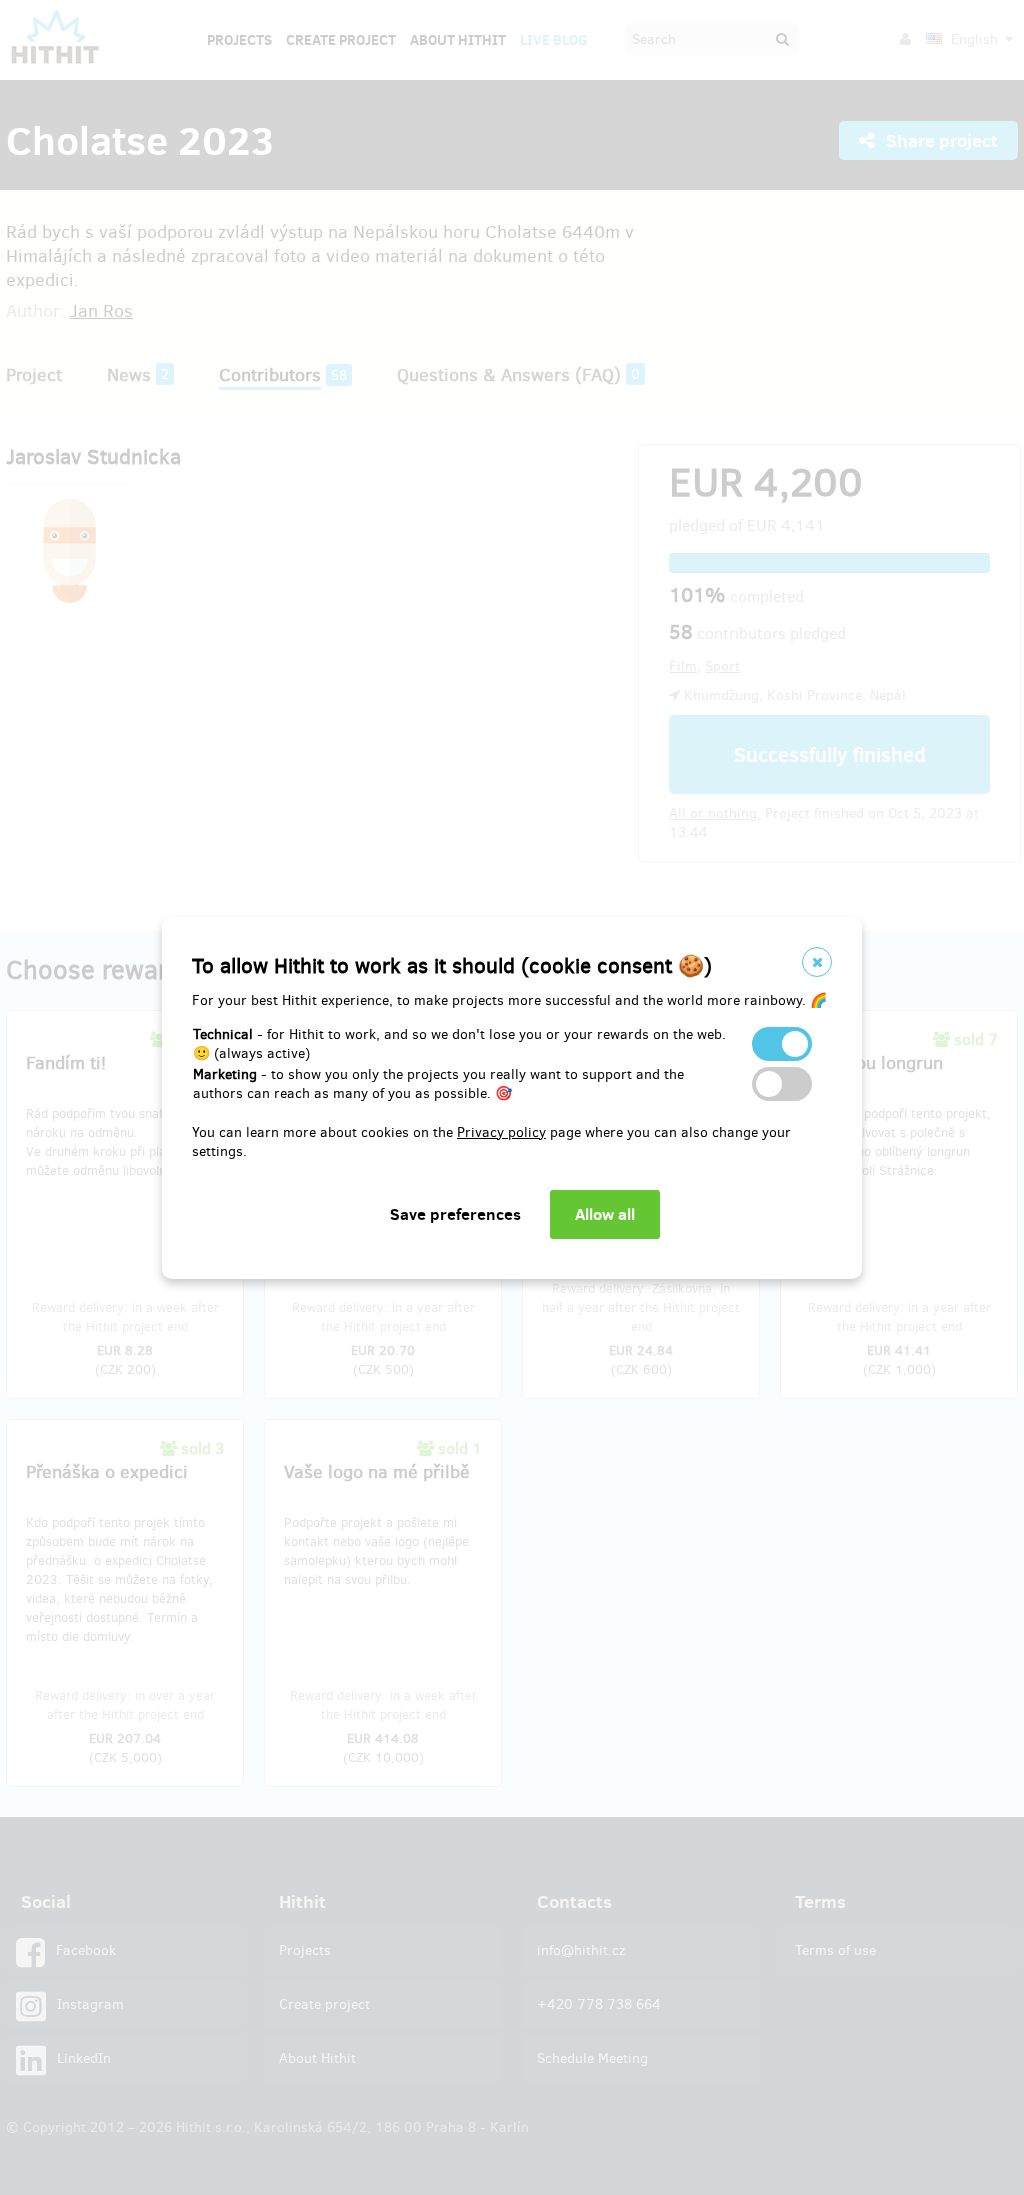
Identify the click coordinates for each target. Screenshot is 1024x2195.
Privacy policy (501, 1132)
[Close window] (817, 962)
